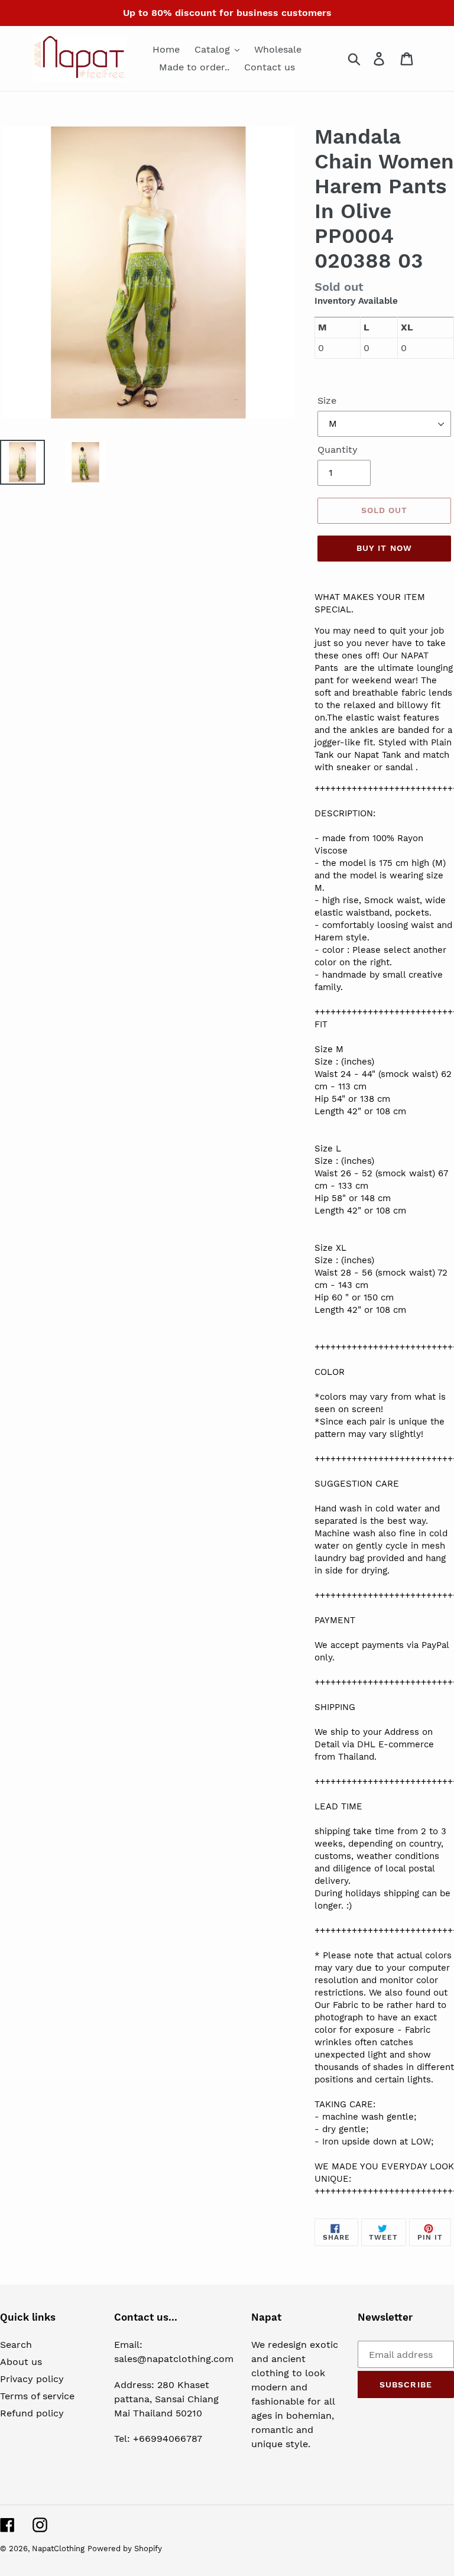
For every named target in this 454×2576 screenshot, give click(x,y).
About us (21, 2362)
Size (327, 400)
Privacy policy (32, 2379)
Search (16, 2345)
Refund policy (32, 2413)
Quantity (338, 450)
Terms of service (37, 2396)
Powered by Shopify (125, 2549)
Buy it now (384, 548)
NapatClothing (58, 2549)
